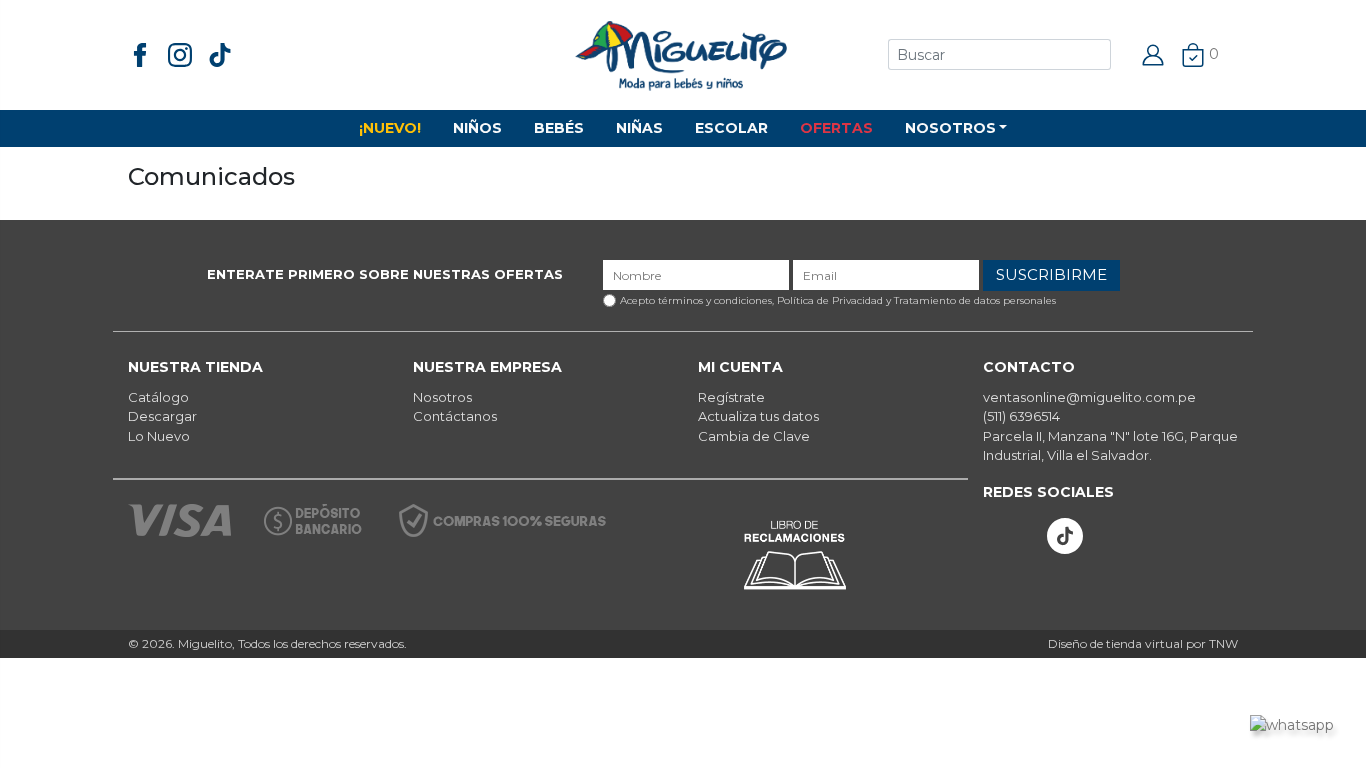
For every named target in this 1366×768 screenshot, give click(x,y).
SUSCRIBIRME (1051, 274)
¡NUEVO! (390, 128)
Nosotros (442, 397)
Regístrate (731, 397)
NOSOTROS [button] (950, 128)
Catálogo (158, 397)
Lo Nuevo (159, 436)
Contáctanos (455, 416)
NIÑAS (639, 128)
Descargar (162, 416)
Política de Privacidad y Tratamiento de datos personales (916, 300)
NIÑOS (477, 128)
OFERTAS (836, 128)
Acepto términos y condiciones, (838, 300)
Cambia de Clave (754, 436)
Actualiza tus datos (758, 416)
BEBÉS (559, 128)
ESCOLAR (731, 128)
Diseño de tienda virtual (1115, 643)
